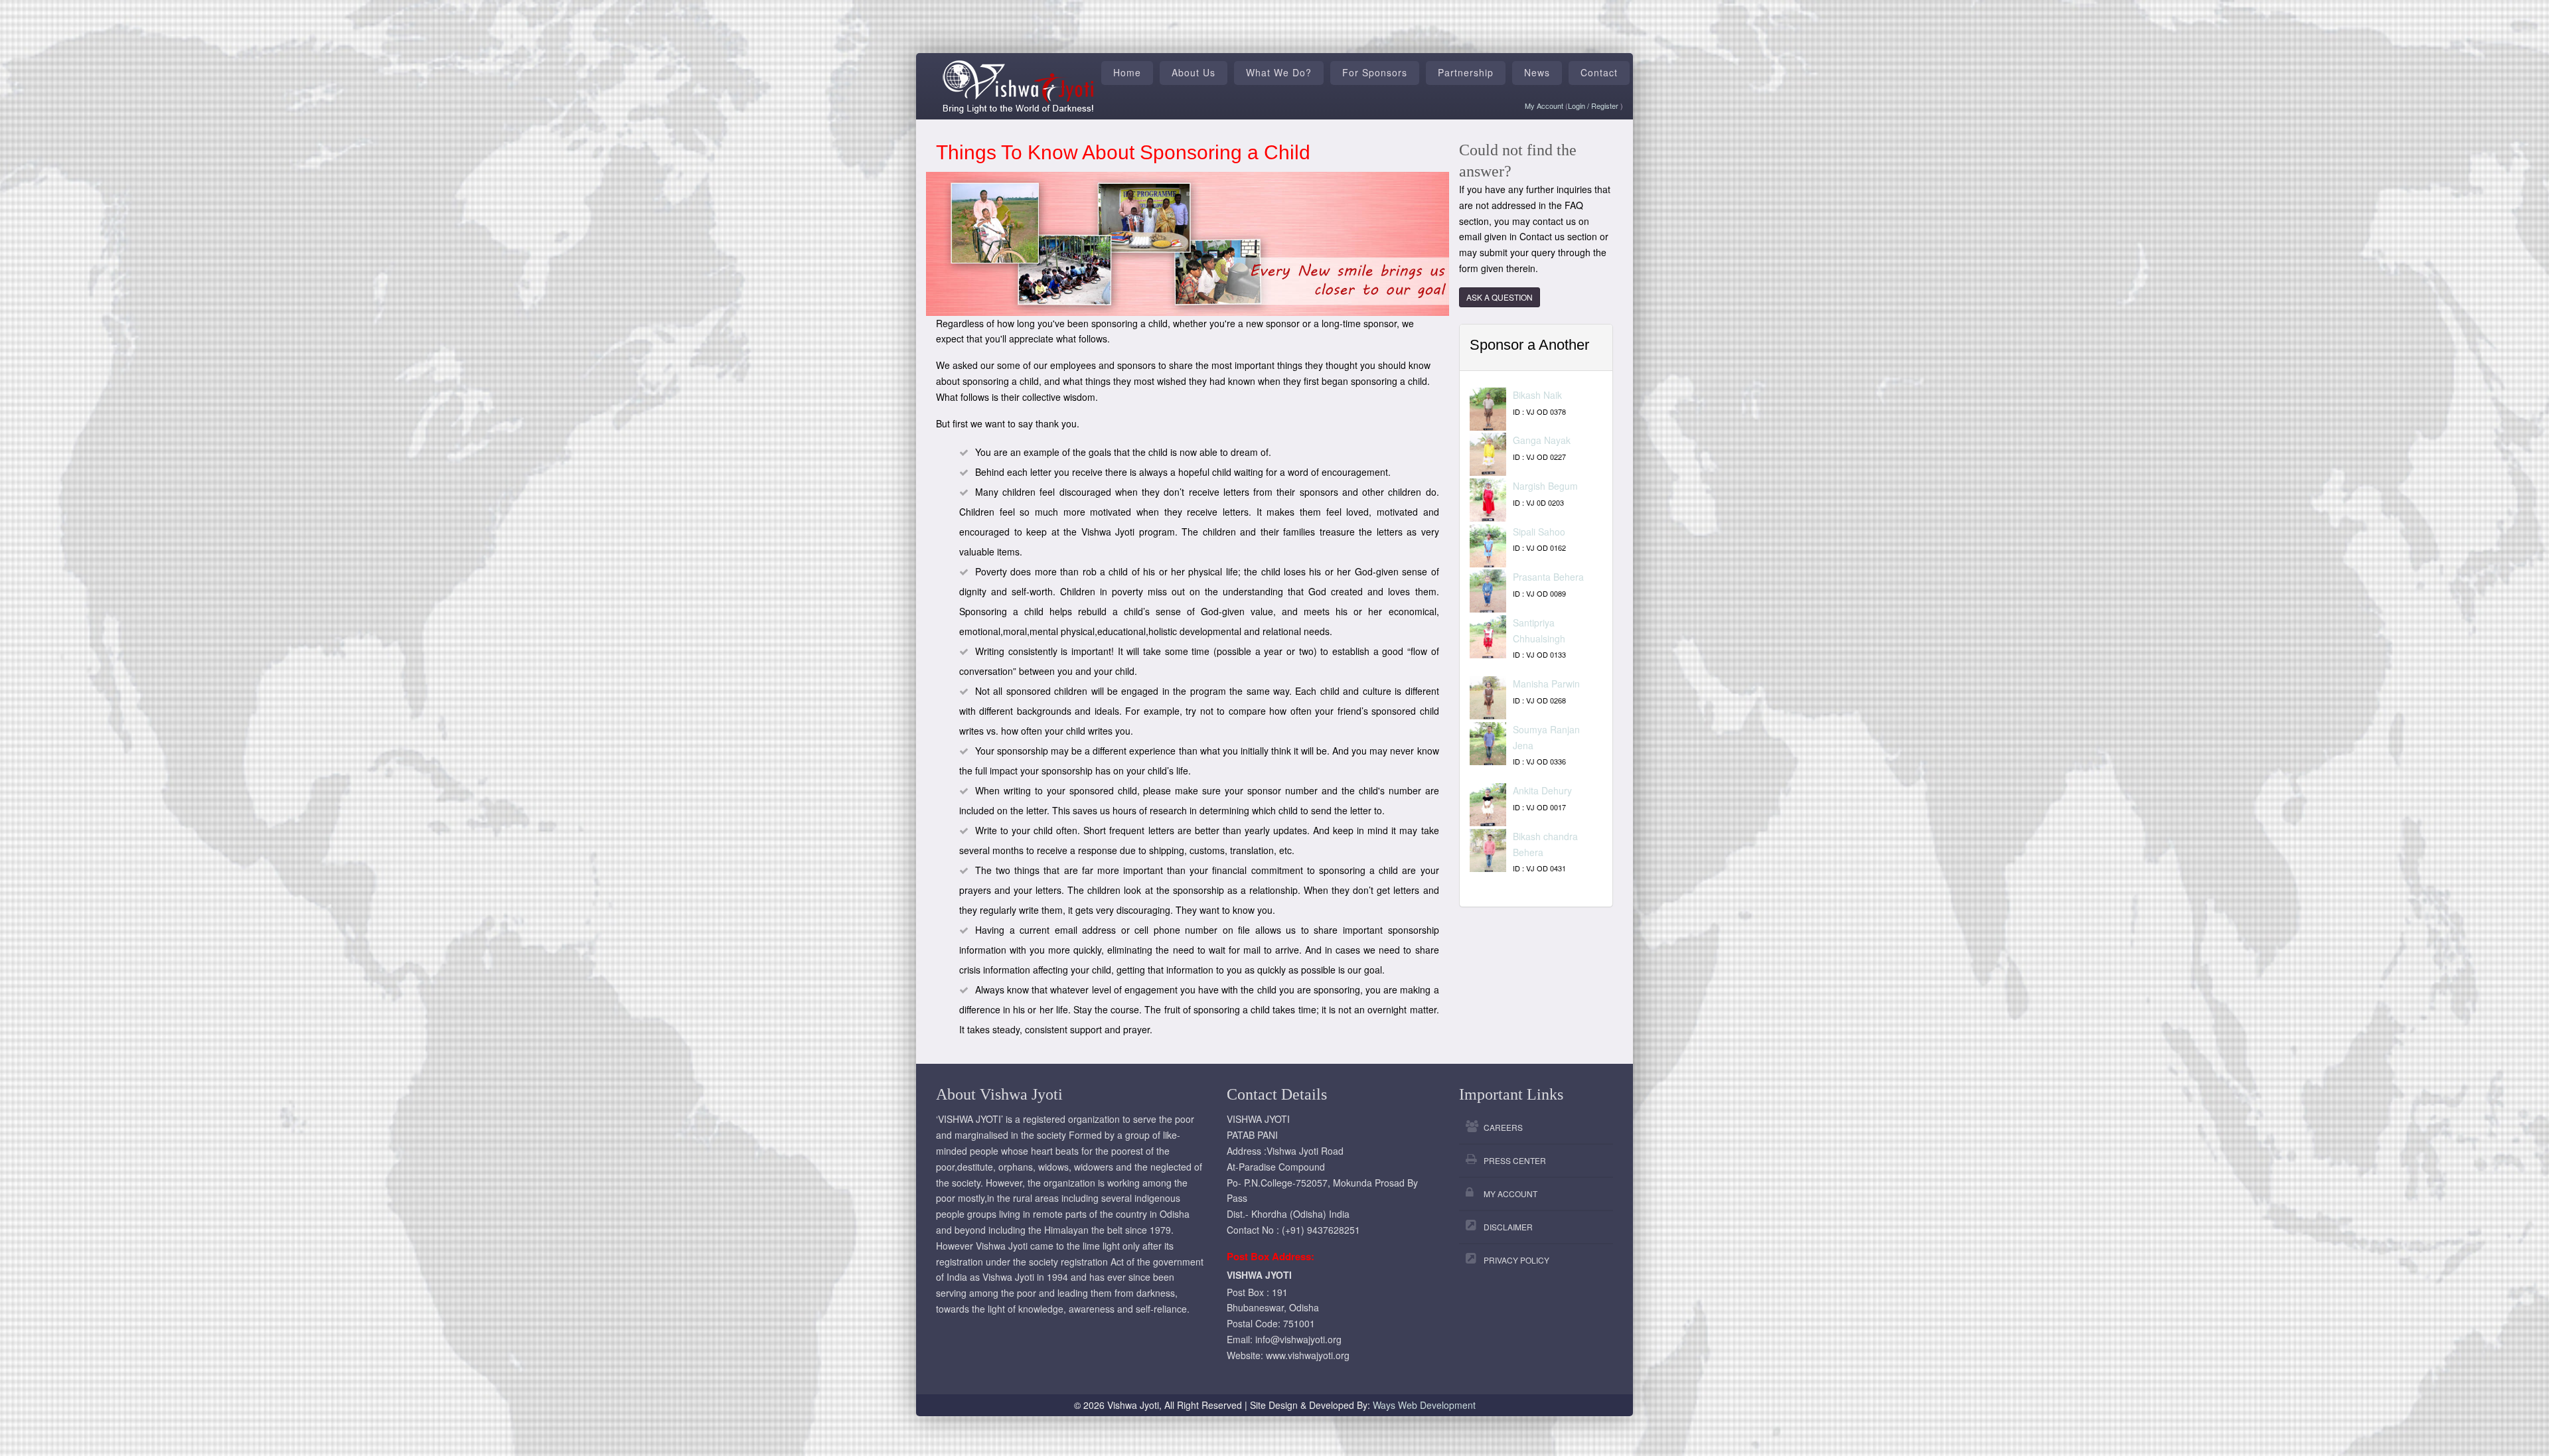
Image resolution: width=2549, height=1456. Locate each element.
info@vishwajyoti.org (1298, 1339)
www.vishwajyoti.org (1308, 1355)
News (1537, 72)
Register (1606, 106)
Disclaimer (1508, 1227)
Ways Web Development (1424, 1405)
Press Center (1515, 1160)
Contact (1599, 72)
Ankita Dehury (1542, 790)
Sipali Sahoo (1539, 532)
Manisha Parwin (1546, 684)
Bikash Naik (1537, 395)
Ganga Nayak (1542, 440)
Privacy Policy (1516, 1260)
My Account (1544, 106)
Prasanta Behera (1548, 577)
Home (1127, 72)
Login (1578, 106)
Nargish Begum (1545, 486)
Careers (1503, 1127)
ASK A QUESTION (1500, 297)
